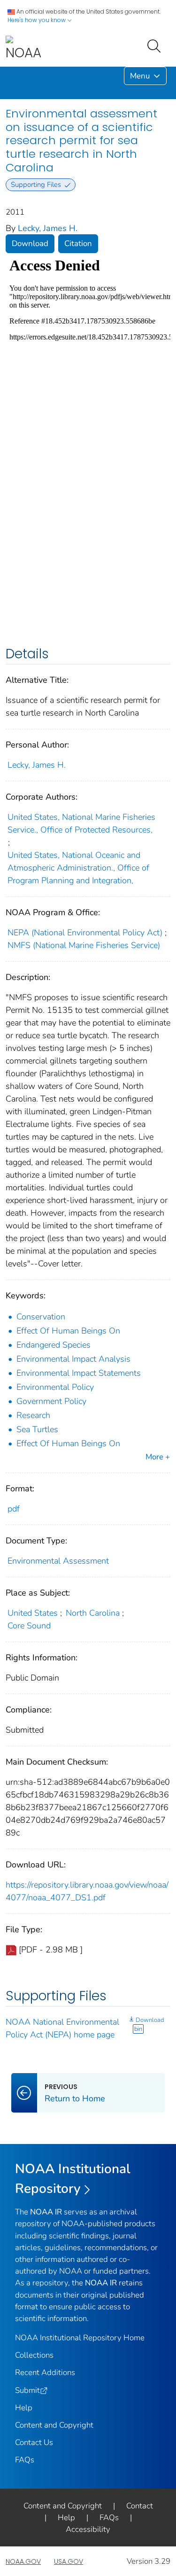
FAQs (25, 2460)
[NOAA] (23, 49)
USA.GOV (69, 2561)
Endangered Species (54, 1345)
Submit (27, 2390)
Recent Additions (45, 2372)
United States (33, 1613)
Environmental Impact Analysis (73, 1359)
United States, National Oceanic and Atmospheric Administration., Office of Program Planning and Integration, (78, 868)
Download (30, 243)
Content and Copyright (54, 2425)
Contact (140, 2506)
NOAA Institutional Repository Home (80, 2338)
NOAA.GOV (23, 2561)
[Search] (156, 45)
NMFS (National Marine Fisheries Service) (84, 945)
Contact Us (34, 2442)
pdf (14, 1509)
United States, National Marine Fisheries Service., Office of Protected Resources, (81, 823)
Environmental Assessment (58, 1561)
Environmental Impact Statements (79, 1373)
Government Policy (51, 1401)
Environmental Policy (55, 1387)
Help (24, 2408)
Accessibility (88, 2529)
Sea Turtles (37, 1429)
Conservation (41, 1317)
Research (33, 1415)
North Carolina (93, 1613)
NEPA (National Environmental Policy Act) (85, 933)
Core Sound (29, 1626)
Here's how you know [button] (37, 20)
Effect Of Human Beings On (68, 1331)
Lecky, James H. (48, 228)
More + (158, 1457)
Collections (34, 2355)
